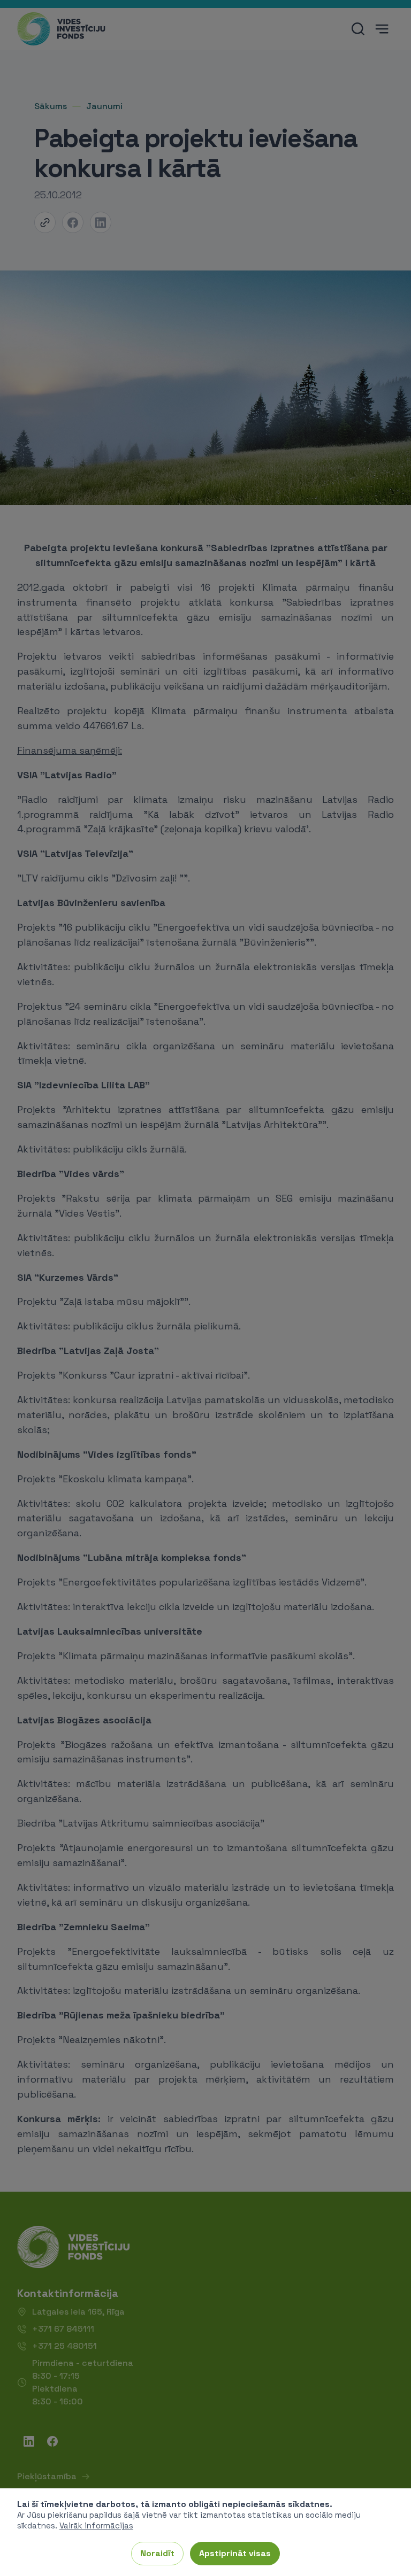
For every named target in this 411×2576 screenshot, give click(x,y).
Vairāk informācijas (96, 2525)
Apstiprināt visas (235, 2553)
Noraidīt (157, 2553)
